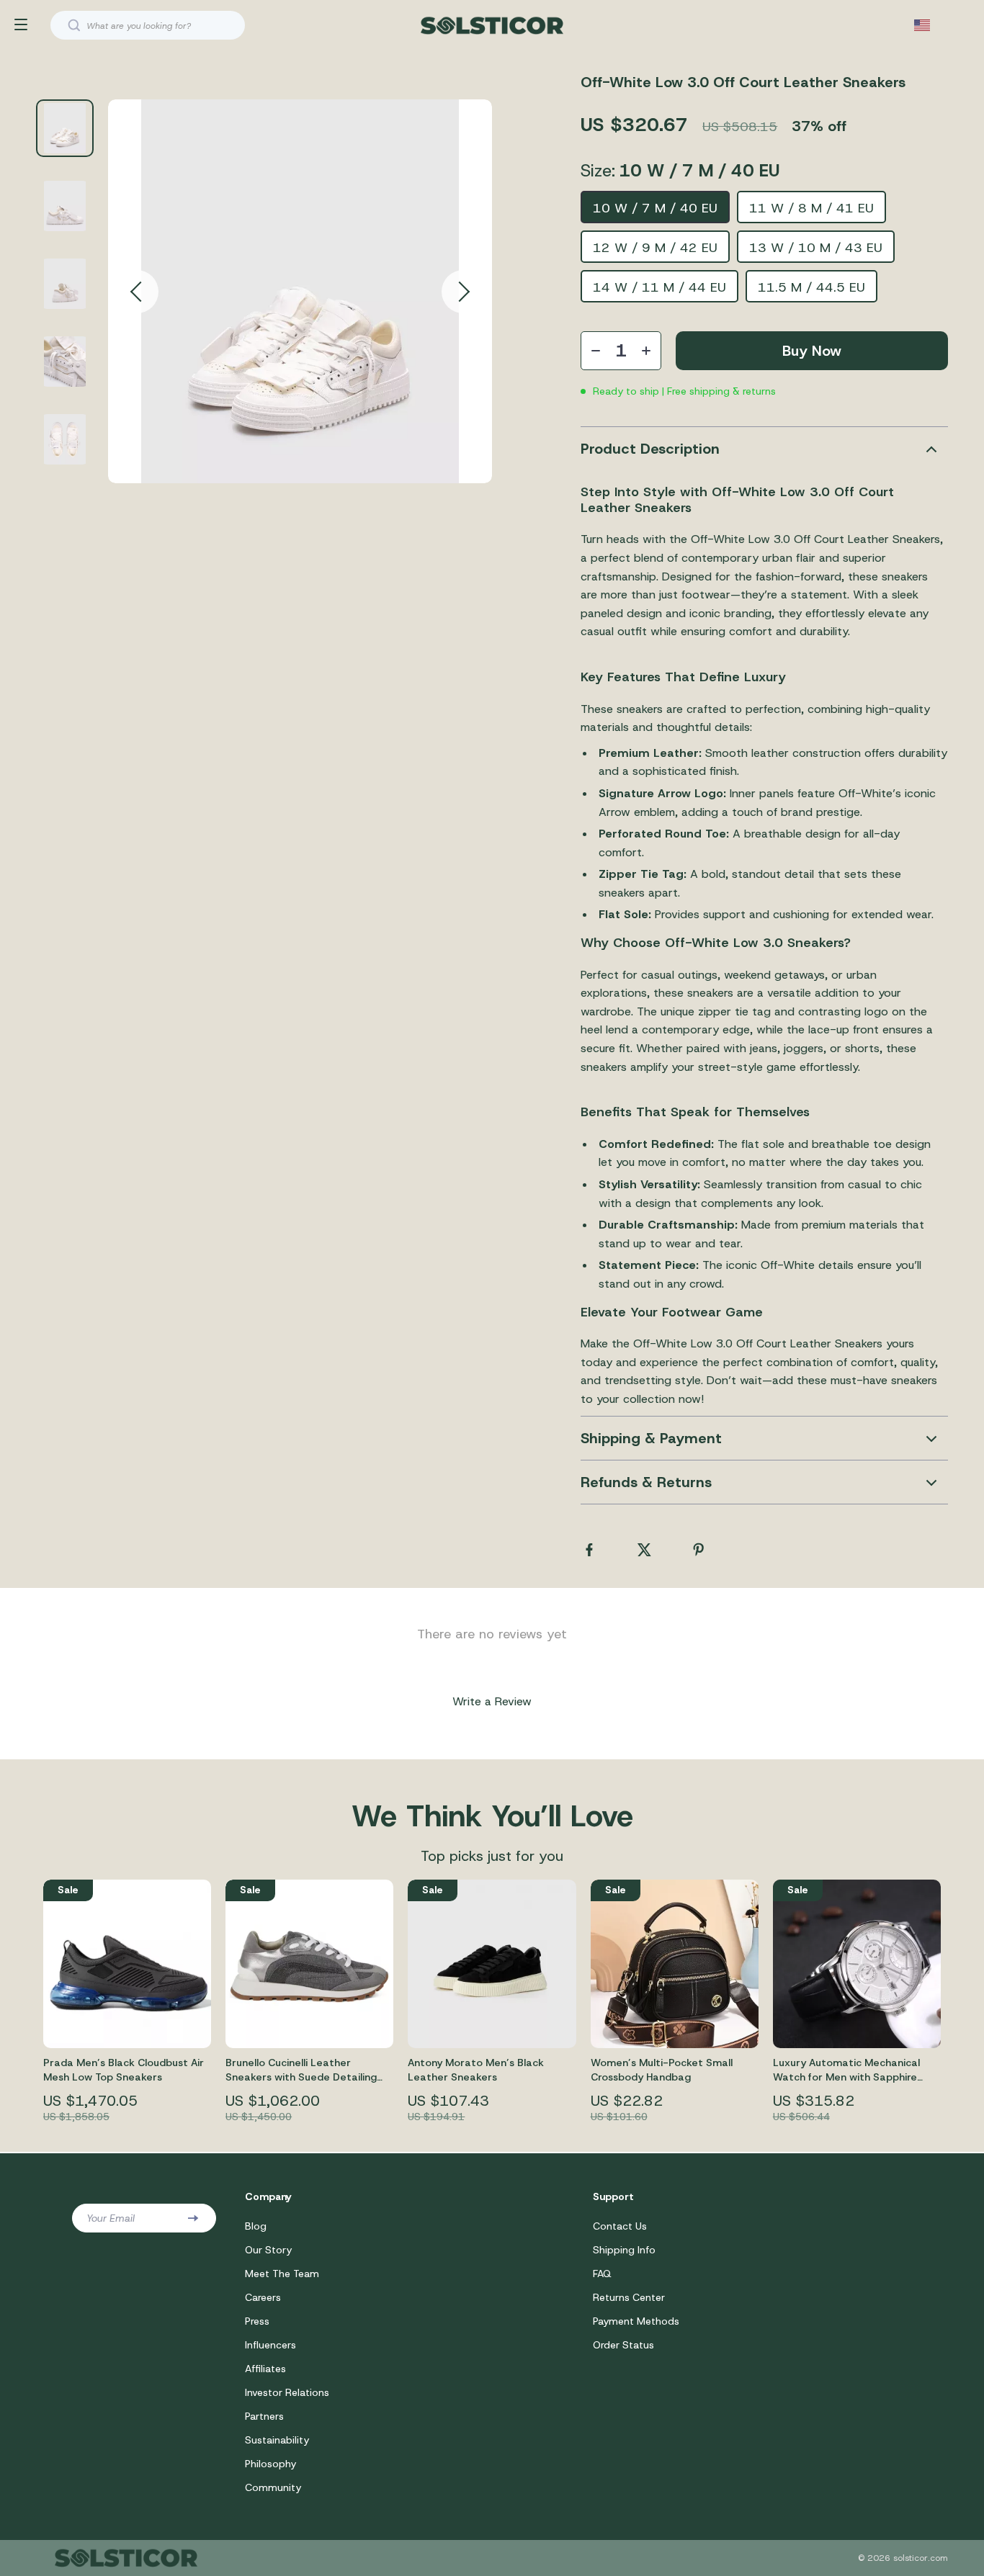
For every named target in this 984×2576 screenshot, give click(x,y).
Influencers (270, 2345)
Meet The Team (282, 2274)
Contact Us (620, 2226)
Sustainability (277, 2440)
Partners (264, 2416)
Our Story (268, 2250)
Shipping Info (624, 2250)
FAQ (602, 2274)
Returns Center (629, 2297)
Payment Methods (636, 2321)
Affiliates (265, 2369)
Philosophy (270, 2464)
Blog (256, 2226)
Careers (263, 2297)
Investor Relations (287, 2392)
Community (273, 2487)
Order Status (623, 2345)
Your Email (111, 2218)
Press (257, 2321)
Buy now (812, 351)
